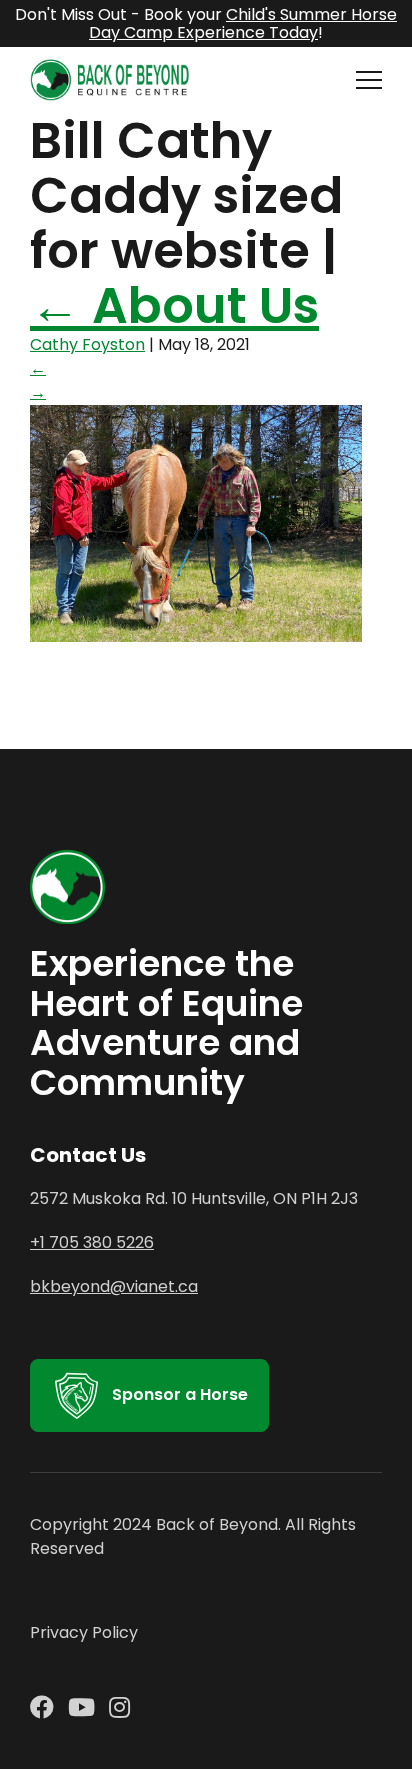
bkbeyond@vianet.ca (114, 1286)
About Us (174, 305)
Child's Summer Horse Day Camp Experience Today (243, 23)
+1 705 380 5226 (92, 1242)
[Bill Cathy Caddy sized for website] (196, 636)
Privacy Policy (84, 1632)
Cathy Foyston (87, 344)
